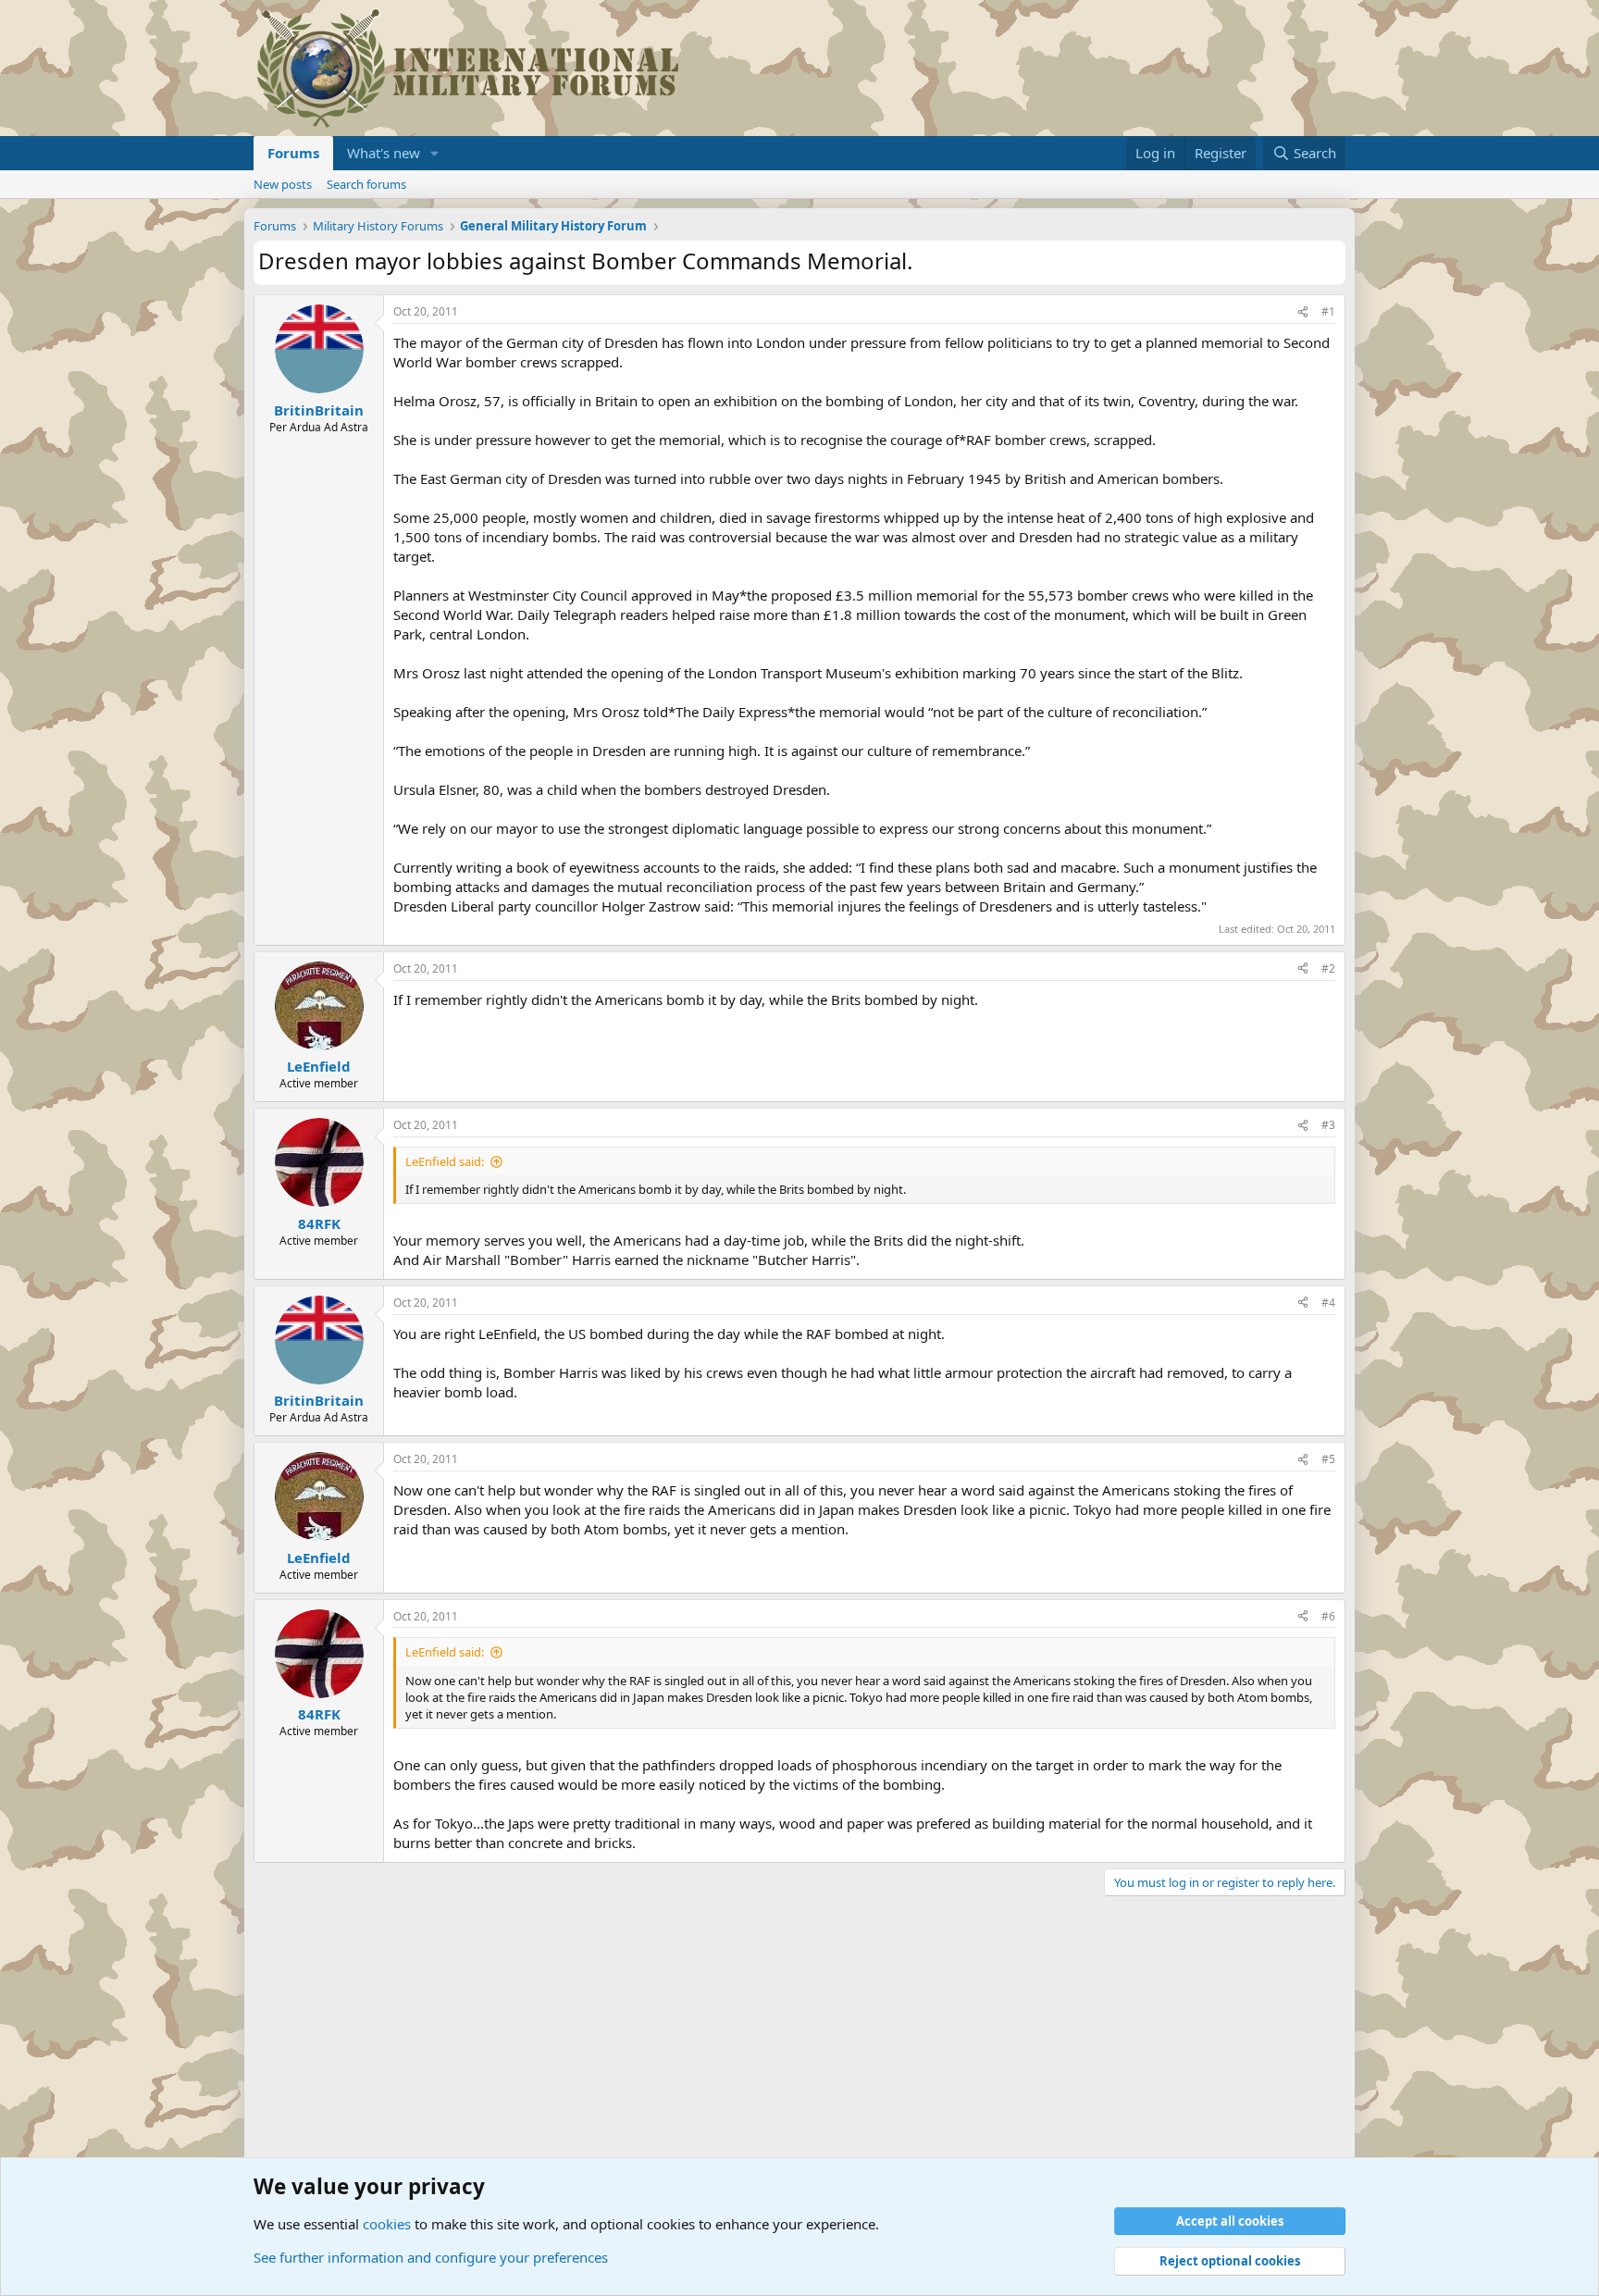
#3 (1328, 1125)
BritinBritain (319, 410)
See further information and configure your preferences (431, 2257)
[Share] (1303, 312)
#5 (1328, 1459)
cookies (387, 2224)
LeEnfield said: (445, 1161)
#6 (1328, 1616)
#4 (1328, 1303)
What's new (384, 153)
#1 (1328, 311)
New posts (283, 184)
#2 (1328, 968)
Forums (293, 153)
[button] (435, 153)
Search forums (366, 184)
